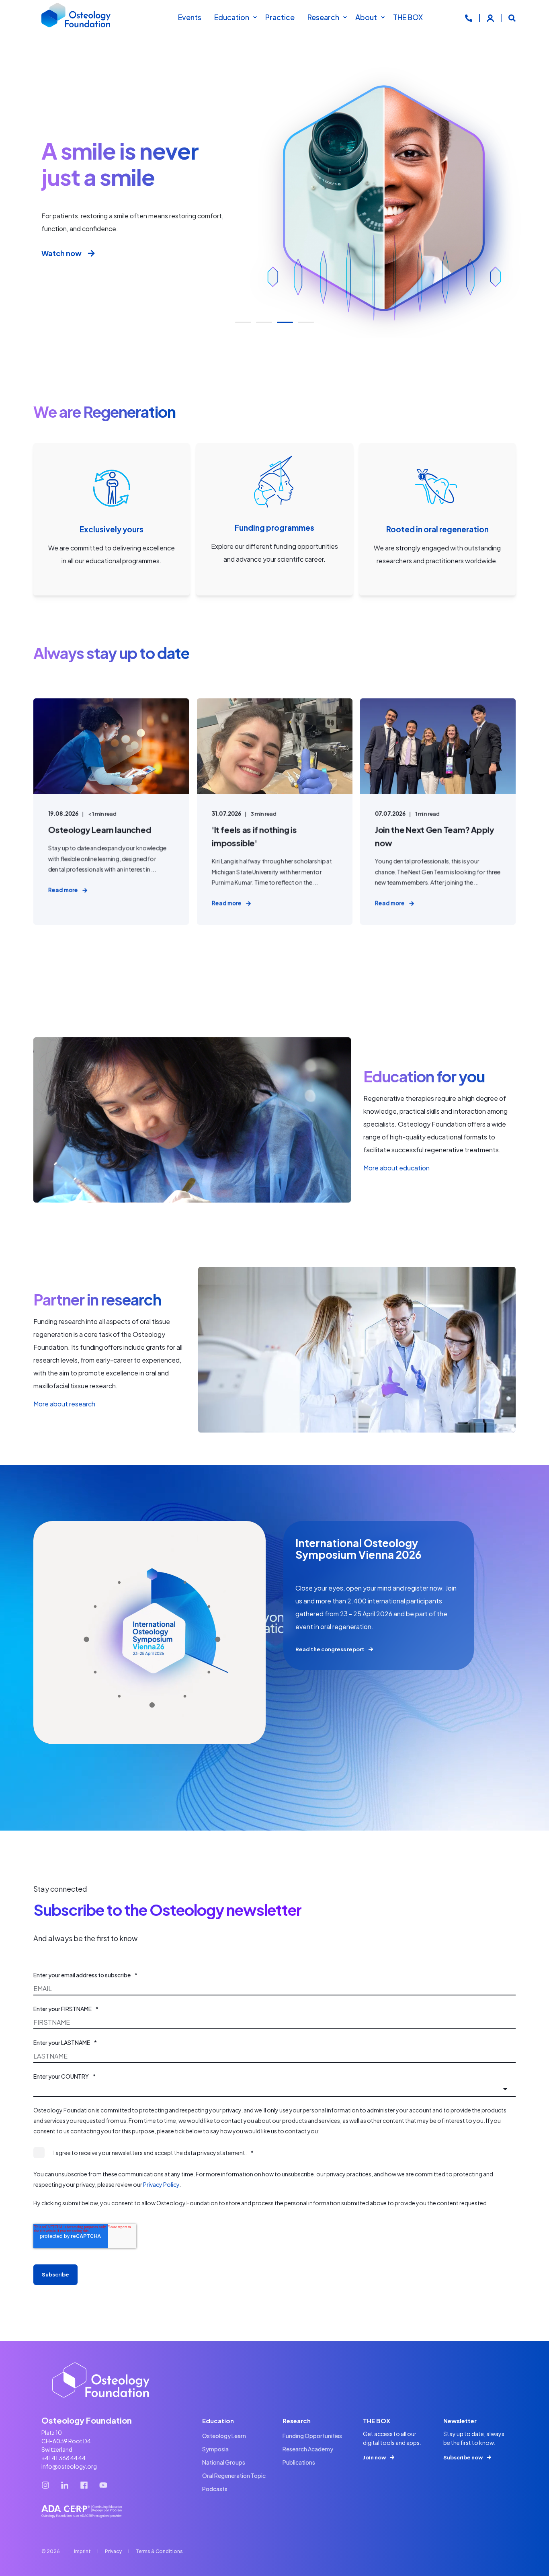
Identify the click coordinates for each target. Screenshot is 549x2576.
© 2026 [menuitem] (51, 2551)
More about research (64, 1404)
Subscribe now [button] (463, 2457)
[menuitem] (255, 17)
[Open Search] (512, 17)
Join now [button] (374, 2457)
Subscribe (55, 2274)
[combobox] (274, 2089)
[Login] (491, 17)
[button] (243, 322)
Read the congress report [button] (330, 1649)
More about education (396, 1168)
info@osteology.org (69, 2466)
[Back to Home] (76, 17)
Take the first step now (82, 253)
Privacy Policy (161, 2184)
